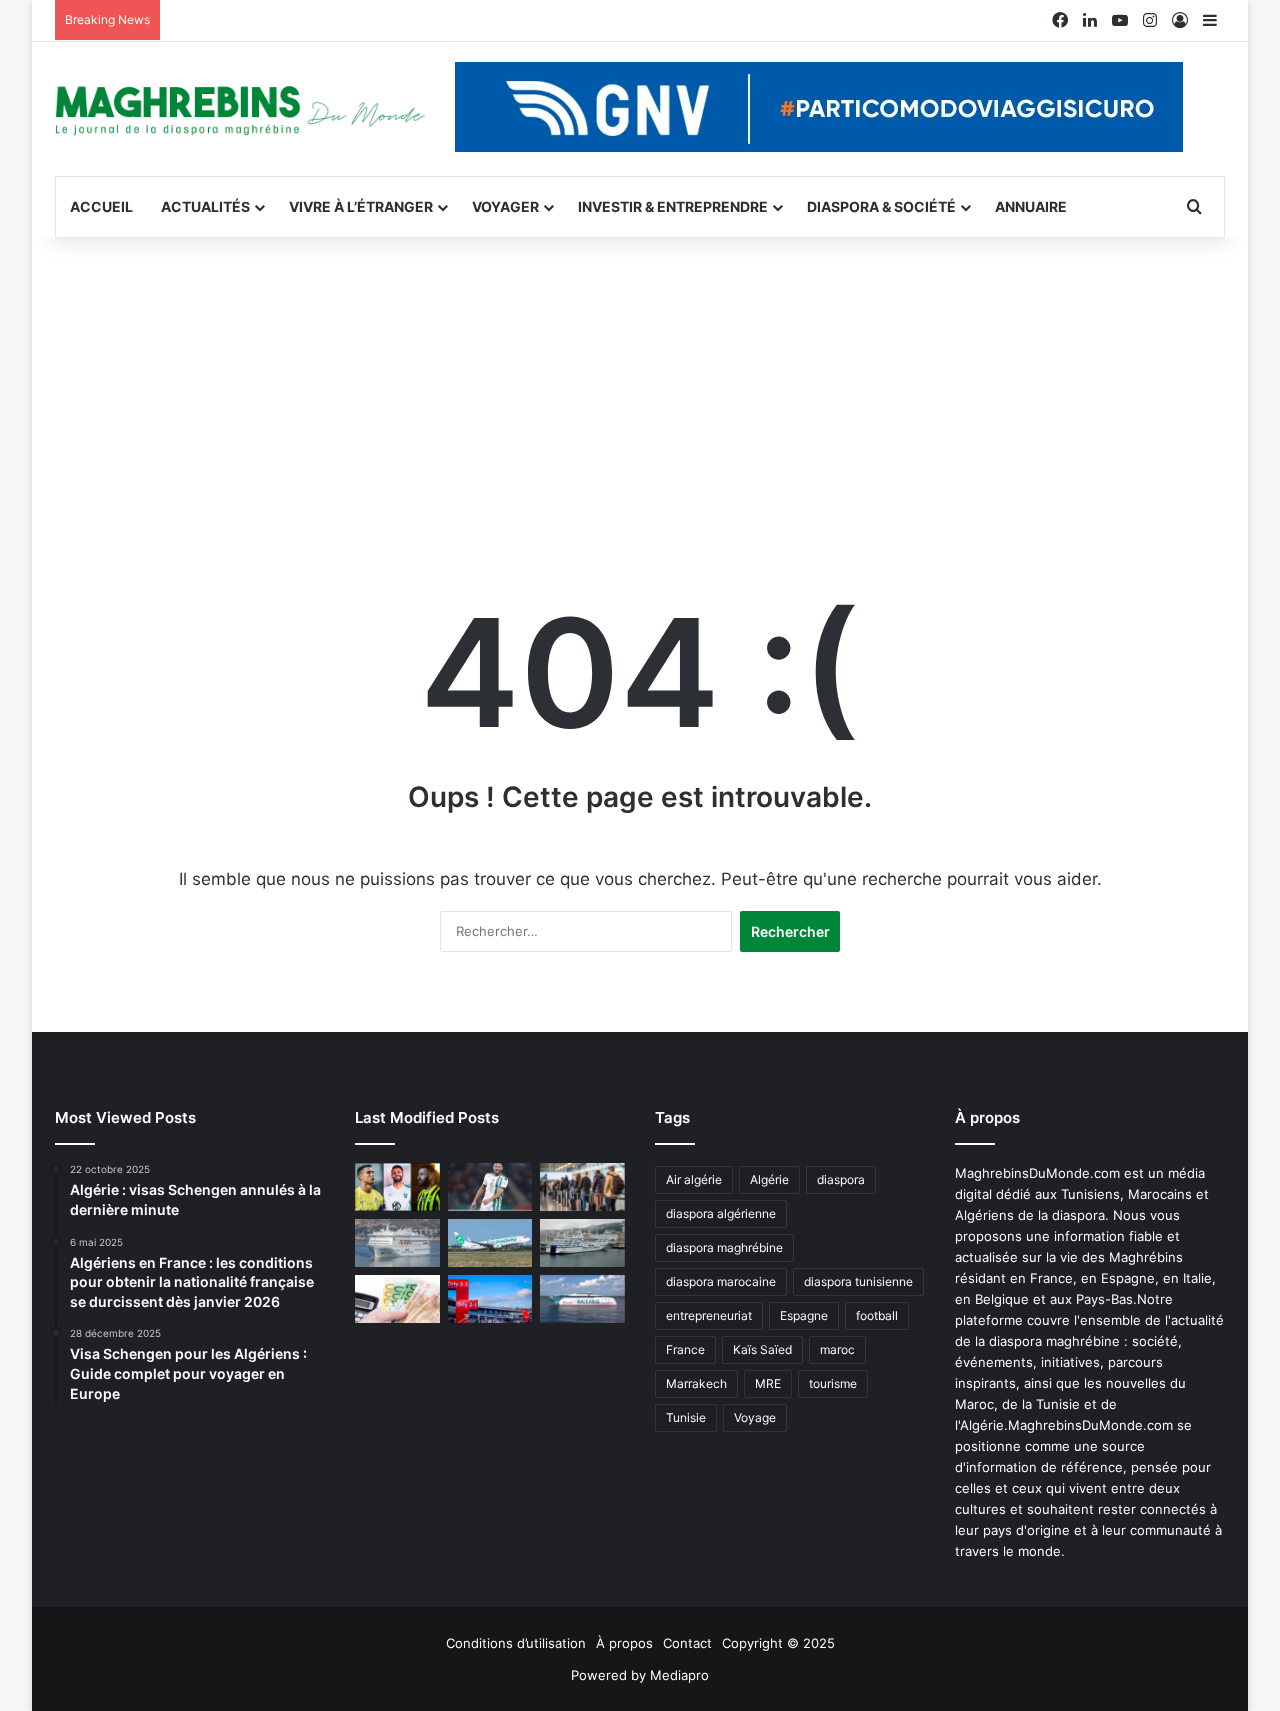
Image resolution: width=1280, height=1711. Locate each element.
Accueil (101, 206)
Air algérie (694, 1179)
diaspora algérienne (721, 1213)
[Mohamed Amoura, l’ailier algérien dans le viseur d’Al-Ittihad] (397, 1187)
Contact (687, 1643)
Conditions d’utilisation (516, 1643)
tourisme (833, 1383)
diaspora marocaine (721, 1281)
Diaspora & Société (881, 206)
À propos (624, 1643)
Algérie (769, 1179)
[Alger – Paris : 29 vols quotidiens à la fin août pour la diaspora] (490, 1299)
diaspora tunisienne (858, 1281)
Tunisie (686, 1417)
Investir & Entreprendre (673, 206)
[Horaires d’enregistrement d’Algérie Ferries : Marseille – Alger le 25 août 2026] (582, 1243)
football (877, 1315)
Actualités (205, 206)
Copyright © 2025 (778, 1643)
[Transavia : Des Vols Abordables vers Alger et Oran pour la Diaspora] (490, 1243)
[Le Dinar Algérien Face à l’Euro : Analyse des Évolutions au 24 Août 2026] (397, 1299)
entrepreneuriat (709, 1315)
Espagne (804, 1315)
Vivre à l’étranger (361, 206)
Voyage (755, 1417)
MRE (768, 1383)
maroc (837, 1349)
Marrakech (696, 1383)
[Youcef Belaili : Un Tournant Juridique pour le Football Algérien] (490, 1187)
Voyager (505, 206)
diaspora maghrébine (724, 1247)
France (685, 1349)
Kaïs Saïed (762, 1349)
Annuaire (1031, 206)
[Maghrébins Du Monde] (240, 109)
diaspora (841, 1179)
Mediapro (679, 1675)
